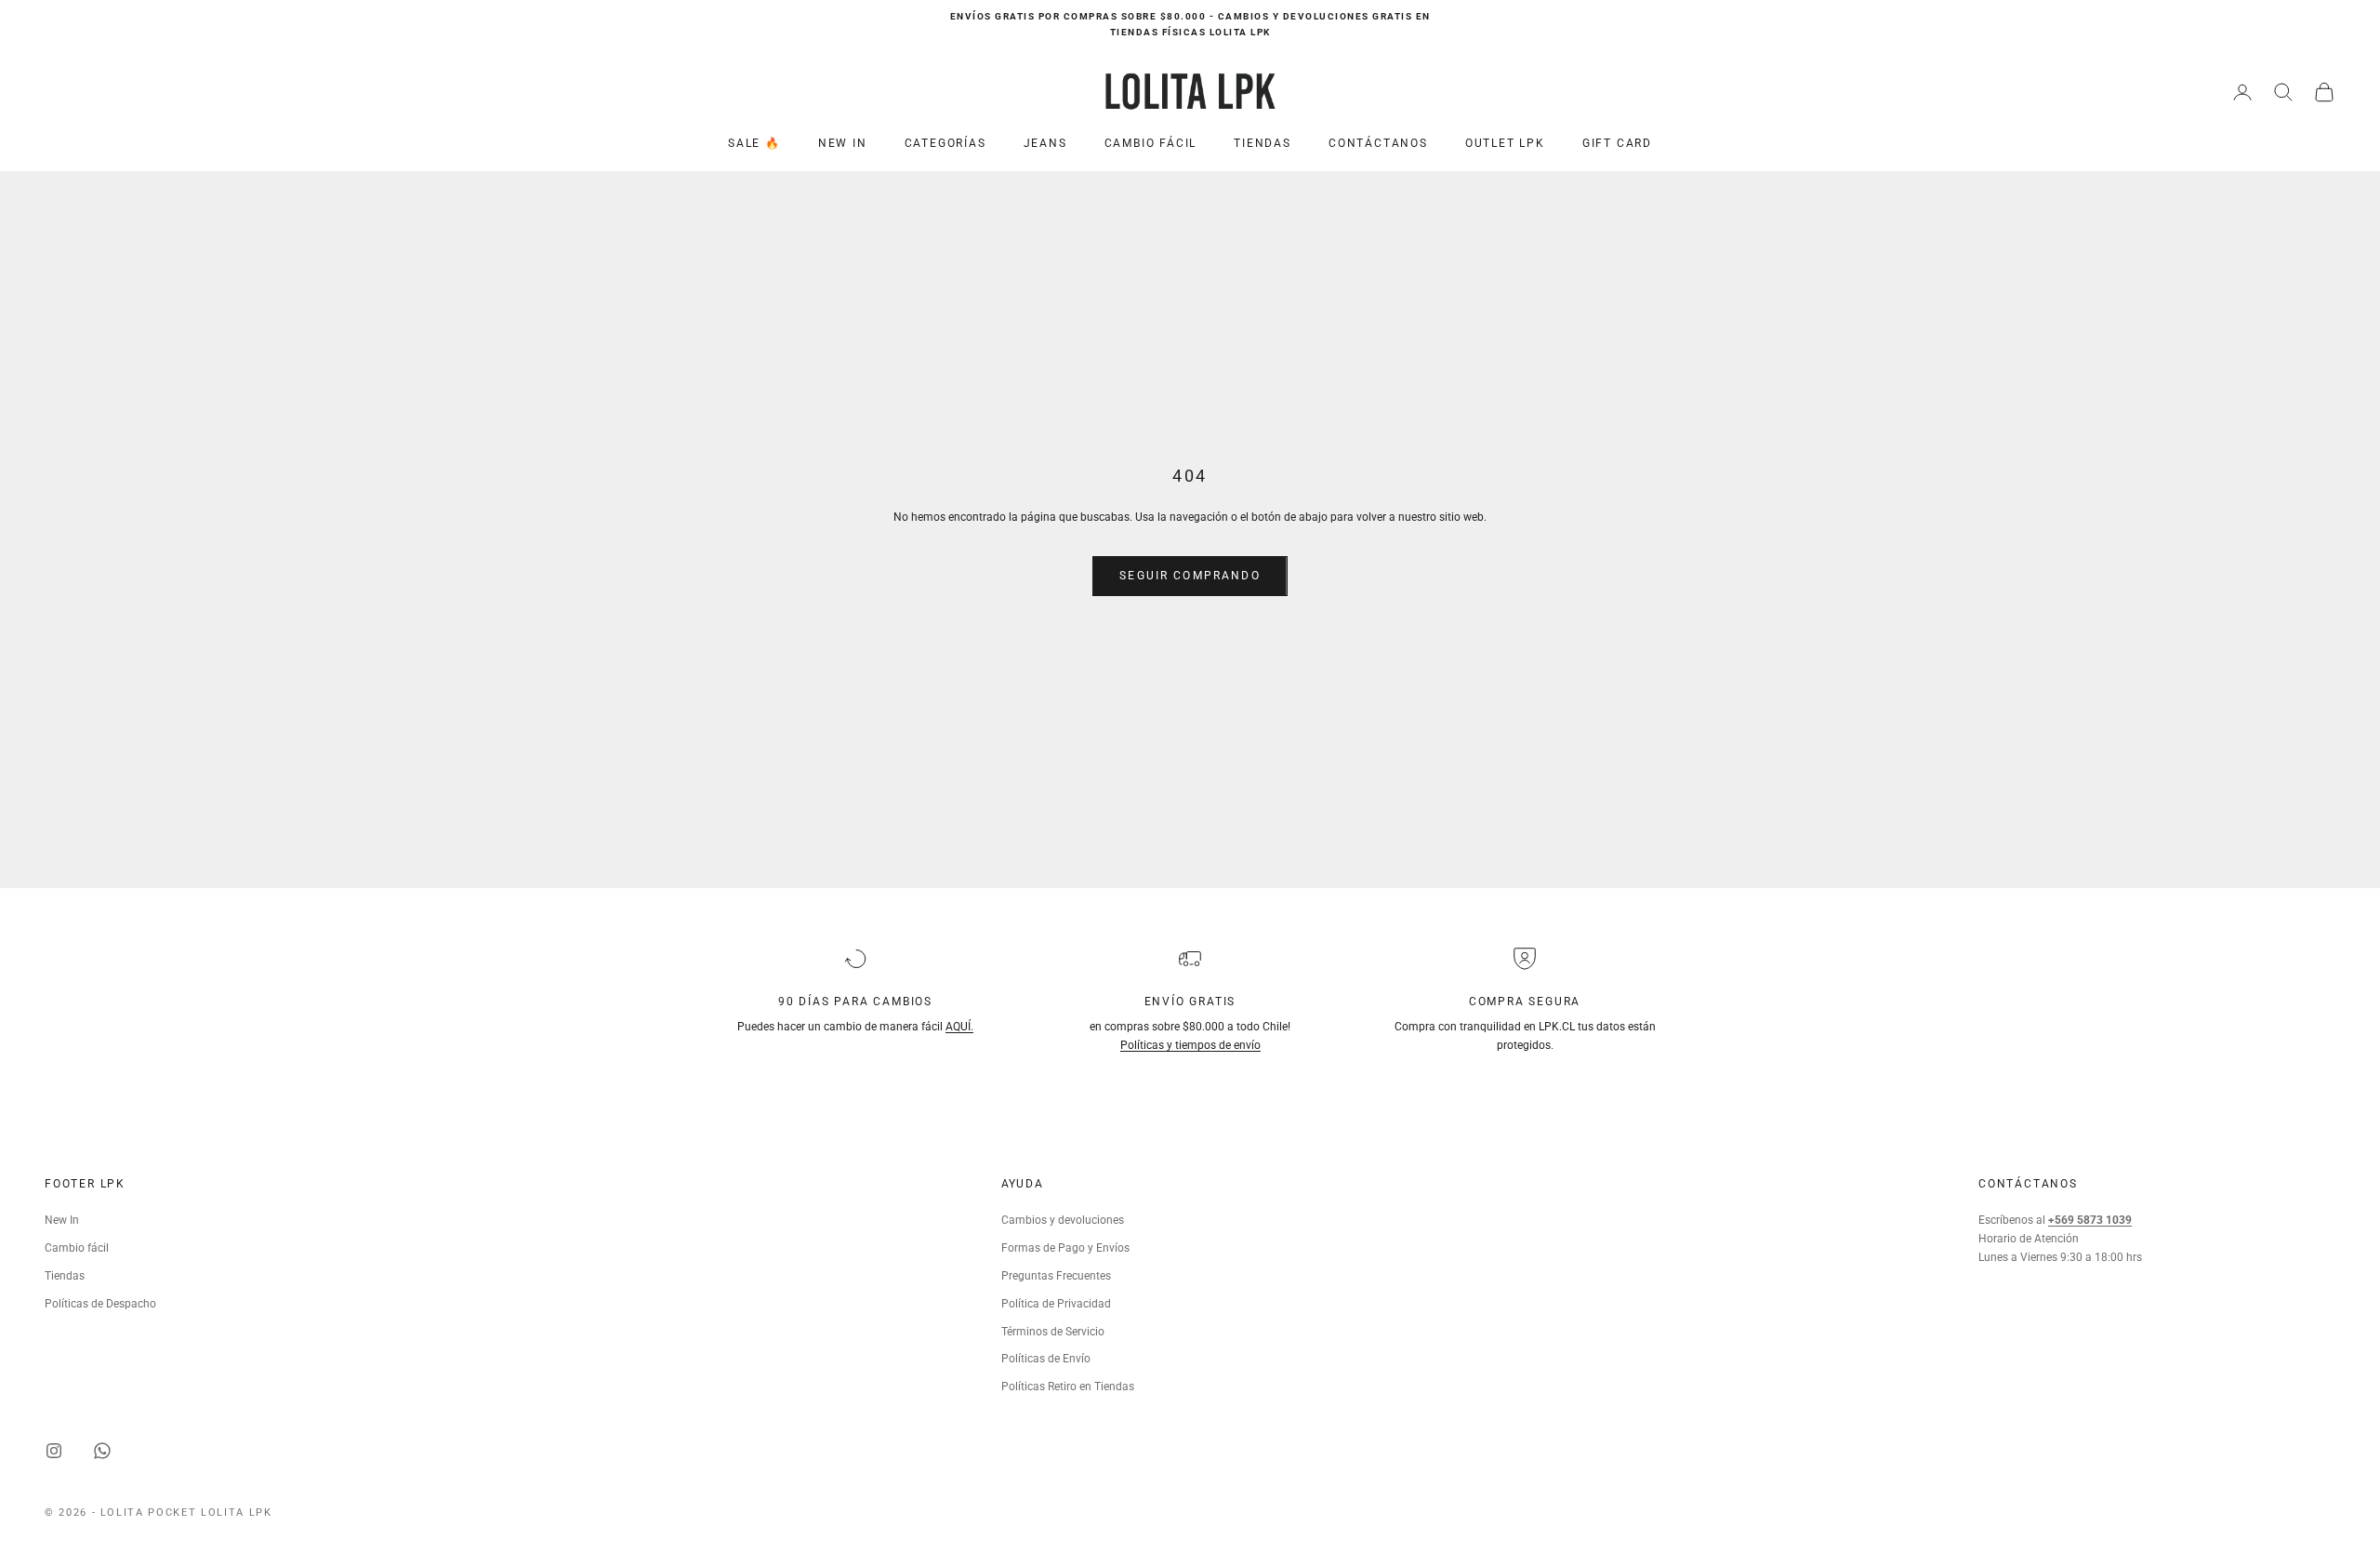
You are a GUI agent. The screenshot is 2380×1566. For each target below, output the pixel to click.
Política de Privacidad (1056, 1304)
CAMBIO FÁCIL (1151, 143)
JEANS (1045, 143)
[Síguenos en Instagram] (54, 1451)
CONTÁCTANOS (1378, 143)
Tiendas (65, 1276)
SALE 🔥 (754, 143)
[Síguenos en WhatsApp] (102, 1451)
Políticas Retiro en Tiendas (1068, 1387)
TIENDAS (1263, 143)
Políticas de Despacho (100, 1304)
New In (62, 1220)
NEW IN (843, 143)
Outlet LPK (1505, 143)
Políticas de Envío (1046, 1359)
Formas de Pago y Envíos (1065, 1248)
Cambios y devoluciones (1063, 1220)
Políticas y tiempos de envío (1190, 1045)
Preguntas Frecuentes (1056, 1276)
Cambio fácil (77, 1248)
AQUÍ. (959, 1027)
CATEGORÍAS (945, 143)
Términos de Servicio (1053, 1332)
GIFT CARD (1617, 143)
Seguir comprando (1190, 576)
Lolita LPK (237, 1513)
